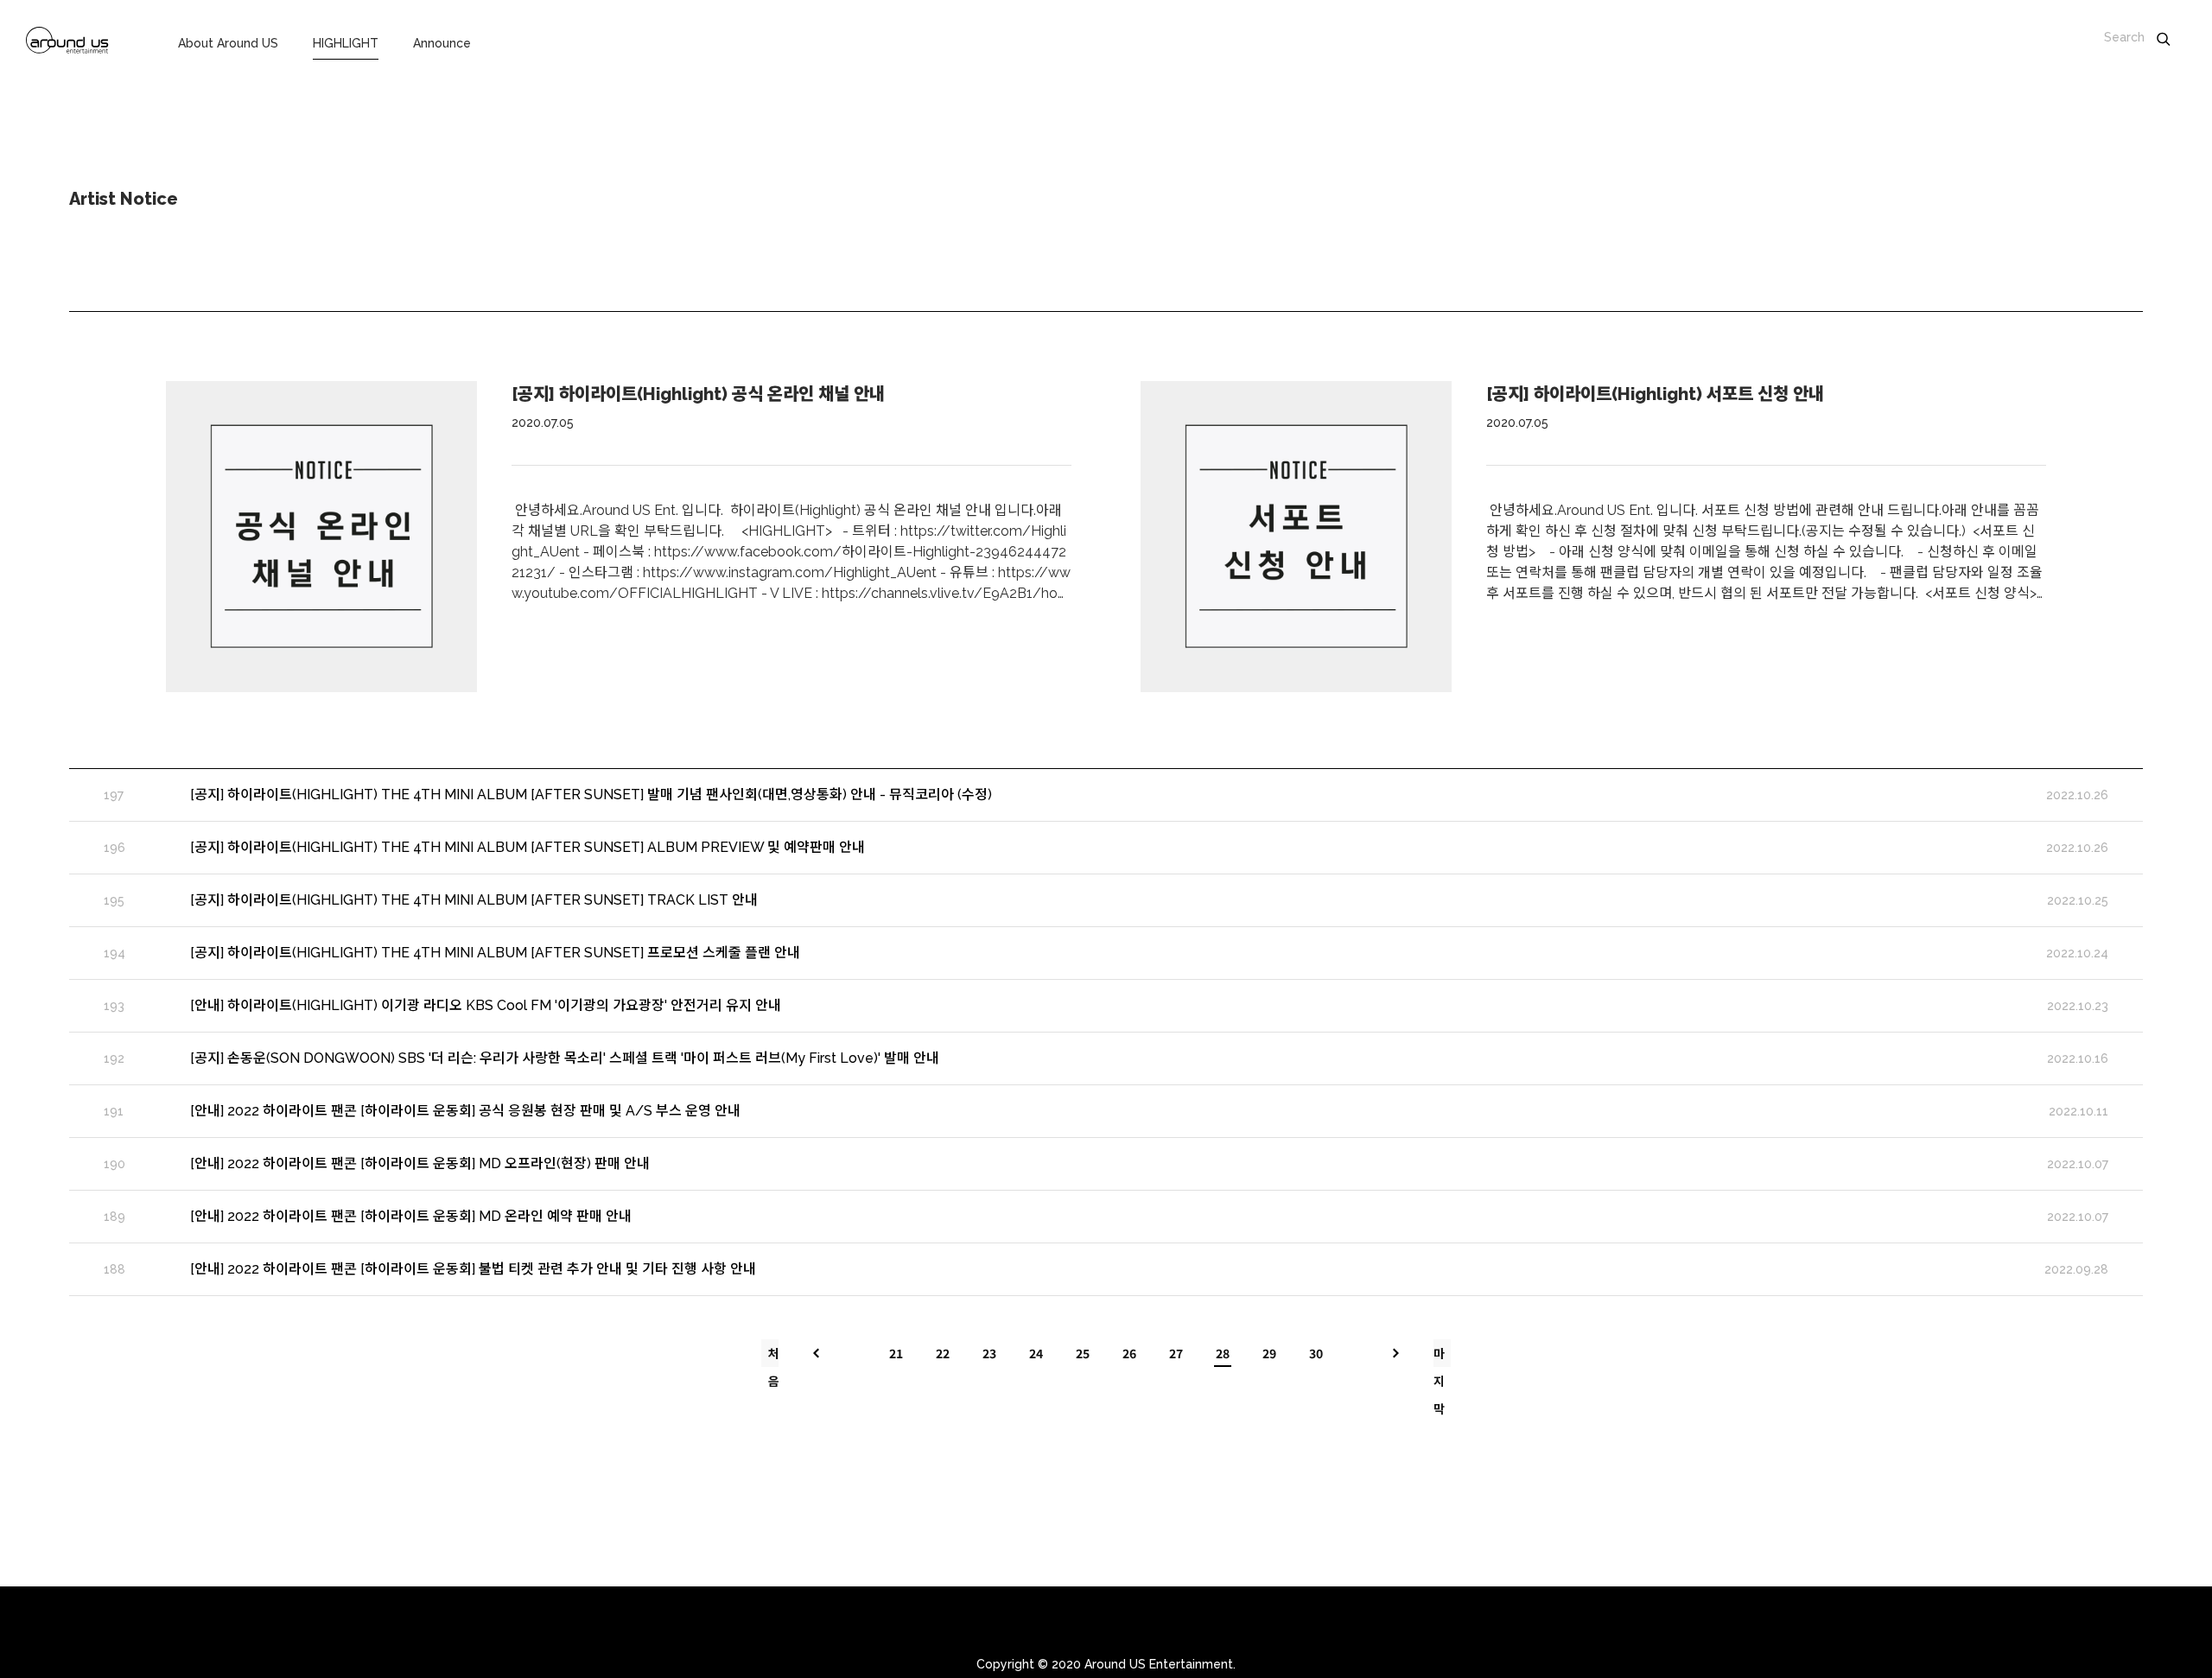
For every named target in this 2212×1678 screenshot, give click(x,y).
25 (1083, 1353)
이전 (817, 1353)
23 (989, 1353)
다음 (1395, 1353)
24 (1036, 1353)
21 (896, 1353)
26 (1129, 1353)
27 (1176, 1353)
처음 (773, 1356)
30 (1316, 1353)
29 (1269, 1353)
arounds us (67, 43)
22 (943, 1353)
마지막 (1439, 1356)
